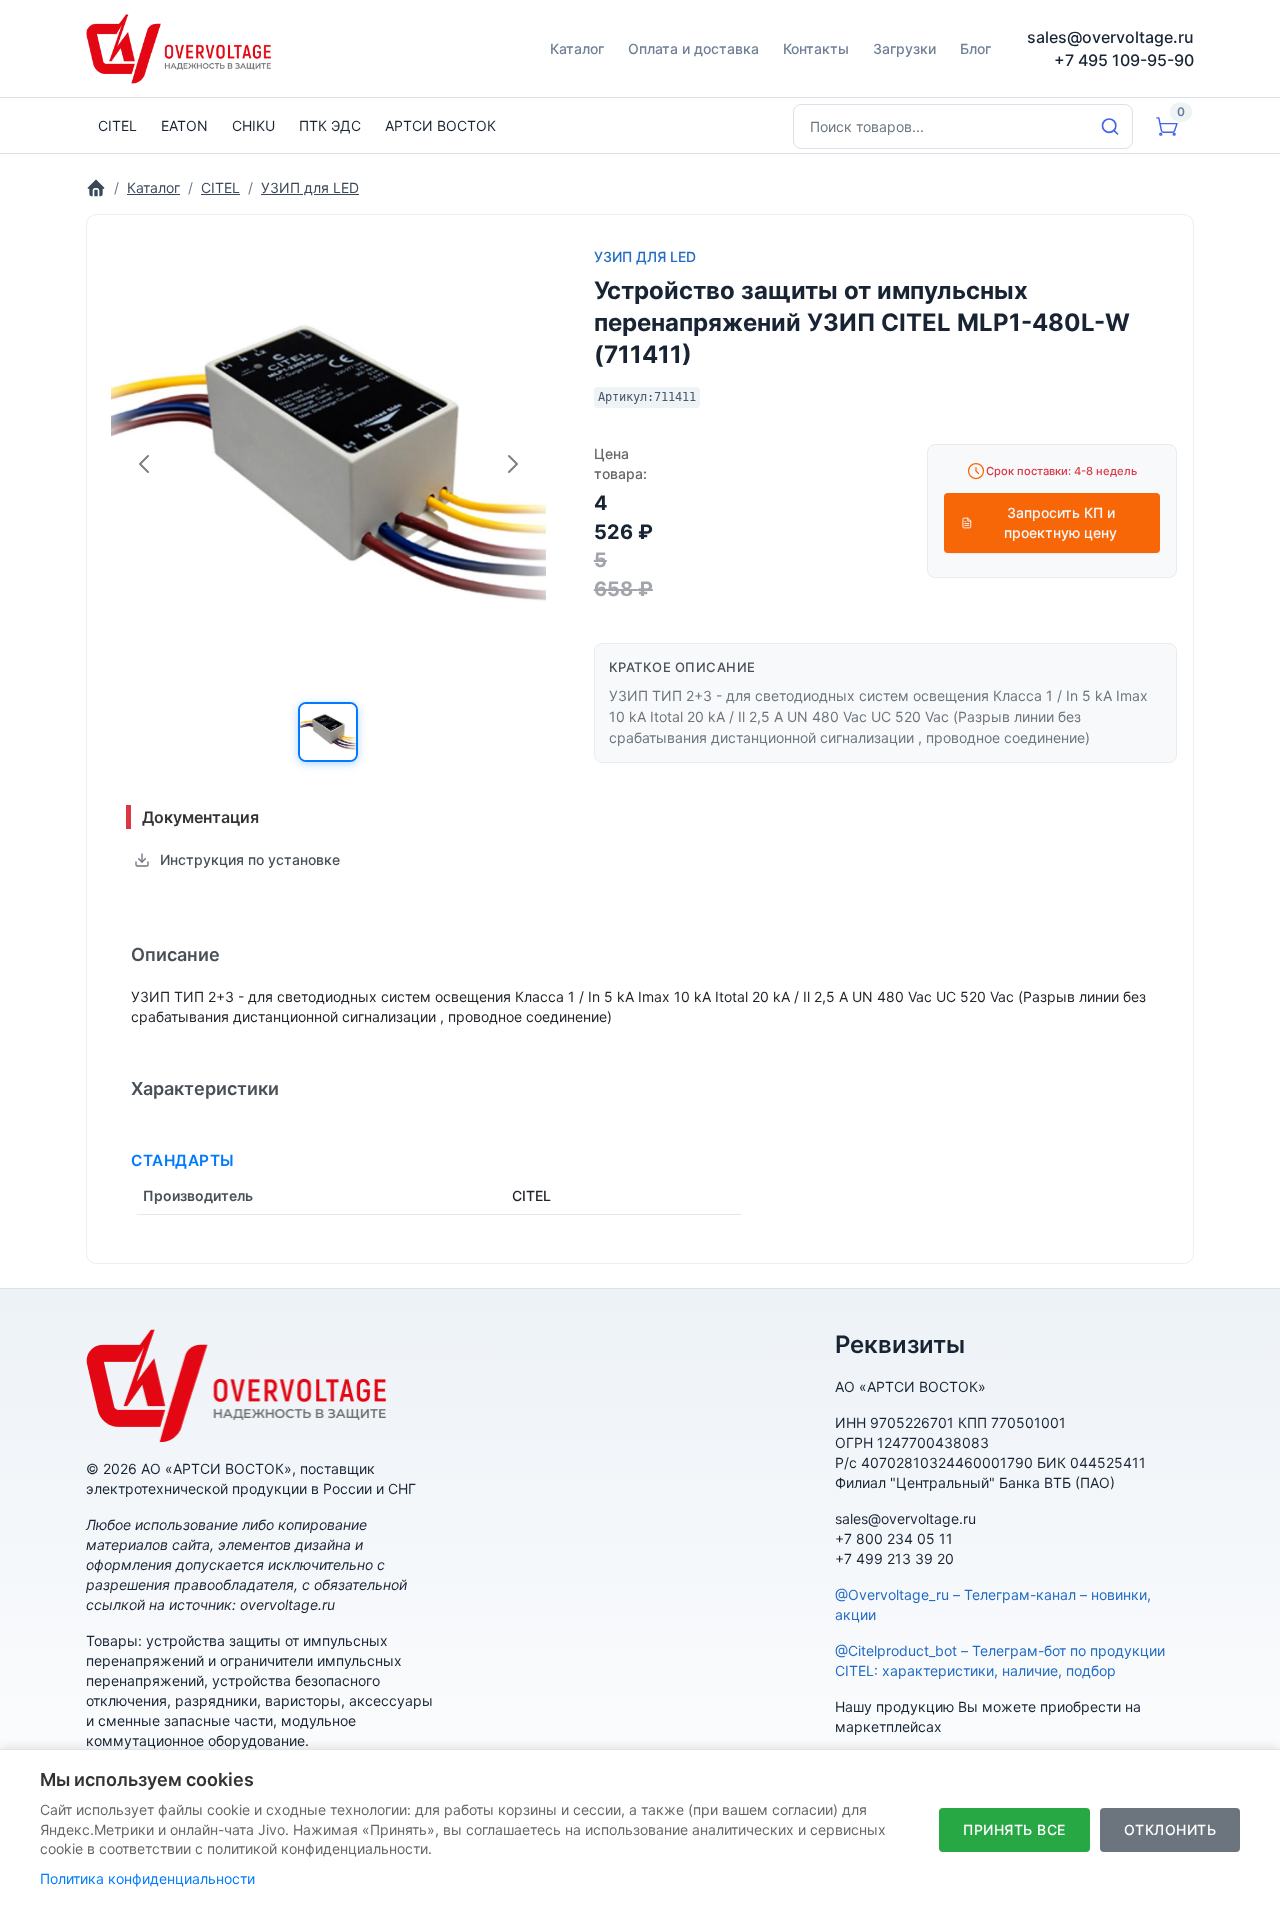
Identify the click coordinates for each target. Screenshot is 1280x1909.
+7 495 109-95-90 (1124, 60)
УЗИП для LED (645, 256)
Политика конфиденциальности (147, 1878)
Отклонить (1170, 1829)
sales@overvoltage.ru (1110, 37)
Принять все (1014, 1829)
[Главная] (96, 187)
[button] (328, 732)
